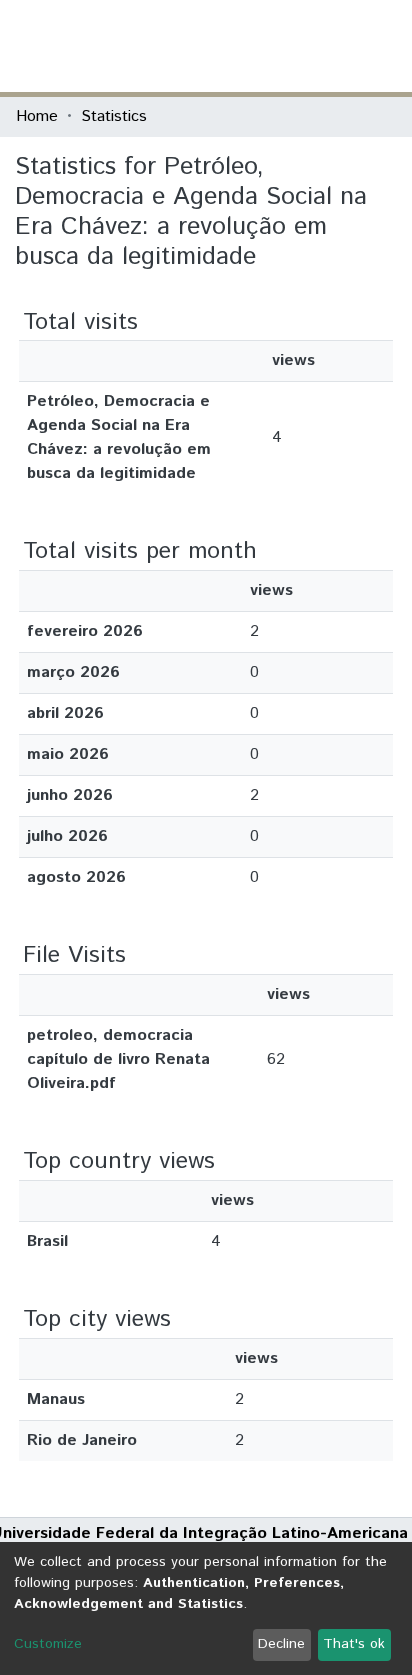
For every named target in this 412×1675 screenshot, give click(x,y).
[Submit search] (250, 46)
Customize (48, 1644)
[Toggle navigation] (384, 46)
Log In (321, 45)
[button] (279, 46)
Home (37, 116)
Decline (281, 1644)
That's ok (354, 1644)
